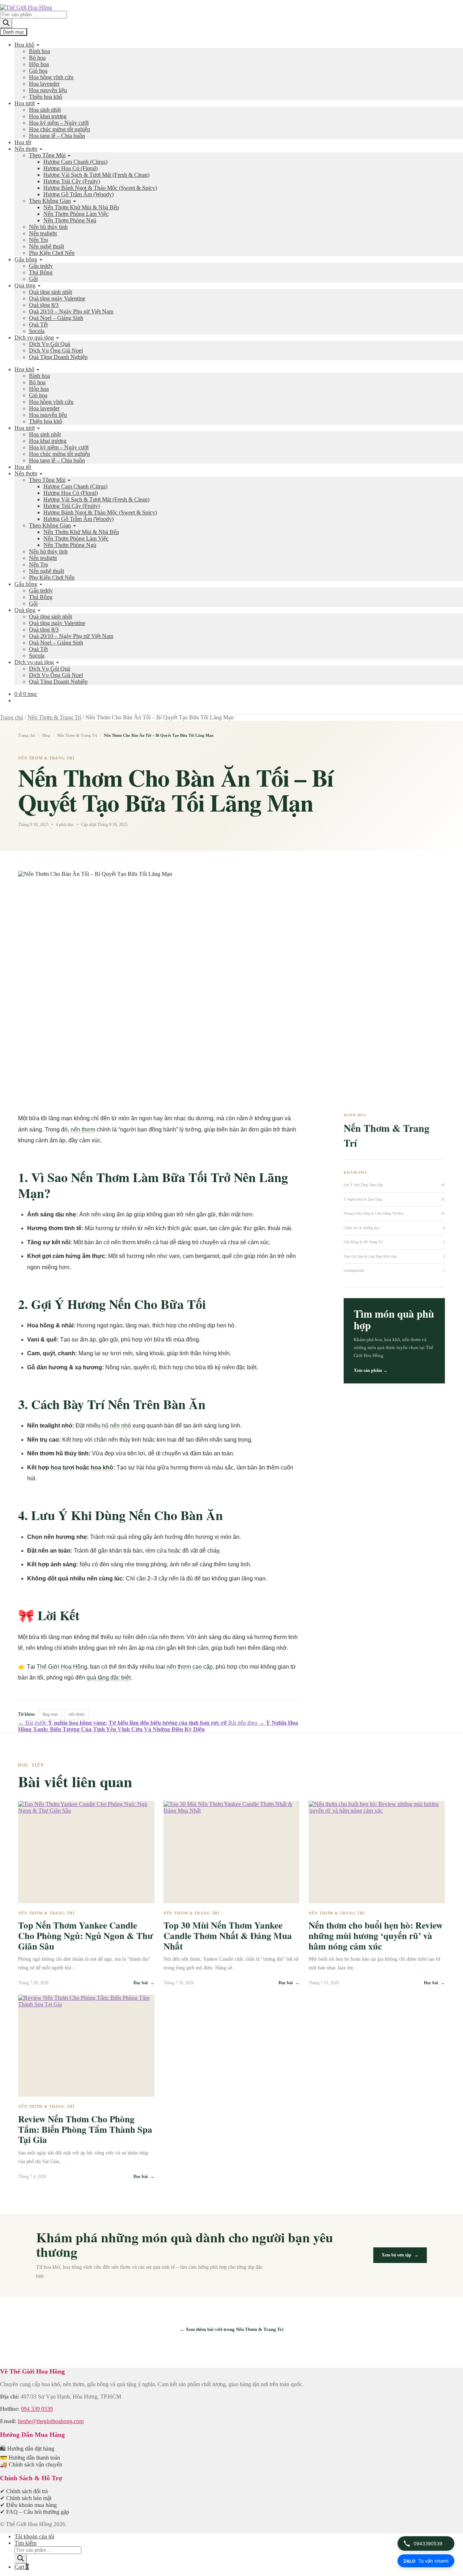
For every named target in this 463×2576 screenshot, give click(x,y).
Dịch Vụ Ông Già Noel (56, 350)
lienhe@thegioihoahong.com (51, 2421)
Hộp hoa (39, 64)
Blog (46, 735)
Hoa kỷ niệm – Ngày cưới (59, 123)
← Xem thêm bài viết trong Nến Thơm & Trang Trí (232, 2329)
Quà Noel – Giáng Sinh (56, 318)
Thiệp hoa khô (46, 97)
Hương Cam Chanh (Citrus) (75, 162)
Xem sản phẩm (371, 1370)
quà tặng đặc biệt (109, 1678)
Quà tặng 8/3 (44, 305)
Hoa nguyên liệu (48, 90)
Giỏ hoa (38, 71)
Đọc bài (144, 1983)
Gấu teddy (41, 266)
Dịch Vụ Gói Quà (50, 344)
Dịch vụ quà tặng (34, 337)
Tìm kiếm (26, 2543)
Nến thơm (26, 149)
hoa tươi (62, 1467)
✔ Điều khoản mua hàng (28, 2505)
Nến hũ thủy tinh (48, 227)
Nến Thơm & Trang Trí (54, 717)
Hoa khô (24, 45)
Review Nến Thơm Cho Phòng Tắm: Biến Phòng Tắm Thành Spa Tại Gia (85, 2129)
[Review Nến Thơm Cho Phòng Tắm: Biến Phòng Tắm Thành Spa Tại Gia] (86, 2046)
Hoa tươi (25, 103)
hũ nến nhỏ (116, 1426)
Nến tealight (43, 233)
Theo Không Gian (50, 201)
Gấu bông (26, 259)
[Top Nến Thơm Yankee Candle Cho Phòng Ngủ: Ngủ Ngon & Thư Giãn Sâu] (86, 1852)
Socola (37, 331)
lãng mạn (50, 1714)
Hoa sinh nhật (45, 110)
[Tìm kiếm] (6, 23)
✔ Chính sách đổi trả (24, 2491)
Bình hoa (39, 51)
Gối (33, 279)
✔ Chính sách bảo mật (26, 2498)
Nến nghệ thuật (46, 246)
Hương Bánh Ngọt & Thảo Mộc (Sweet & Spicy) (100, 188)
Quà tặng (25, 285)
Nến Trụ (39, 240)
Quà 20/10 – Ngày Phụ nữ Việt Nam (71, 311)
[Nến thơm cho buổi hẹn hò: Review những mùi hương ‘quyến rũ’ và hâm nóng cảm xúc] (377, 1852)
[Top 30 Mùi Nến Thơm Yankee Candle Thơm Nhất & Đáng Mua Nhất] (232, 1852)
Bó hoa (37, 58)
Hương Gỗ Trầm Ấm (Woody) (78, 194)
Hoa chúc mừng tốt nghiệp (60, 129)
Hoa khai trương (48, 116)
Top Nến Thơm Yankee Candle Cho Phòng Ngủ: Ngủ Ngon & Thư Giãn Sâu (86, 1936)
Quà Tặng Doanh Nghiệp (58, 357)
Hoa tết (23, 142)
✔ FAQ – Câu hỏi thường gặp (35, 2512)
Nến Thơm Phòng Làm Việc (76, 214)
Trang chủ (12, 717)
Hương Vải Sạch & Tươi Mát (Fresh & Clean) (96, 175)
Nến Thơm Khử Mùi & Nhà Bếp (81, 207)
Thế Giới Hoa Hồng (62, 1667)
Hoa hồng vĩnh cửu (51, 77)
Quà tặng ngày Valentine (57, 298)
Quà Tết (38, 324)
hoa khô (102, 1467)
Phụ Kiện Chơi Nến (52, 253)
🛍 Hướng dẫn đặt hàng (27, 2449)
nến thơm (83, 1129)
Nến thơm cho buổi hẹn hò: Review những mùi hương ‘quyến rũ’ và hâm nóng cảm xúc (376, 1936)
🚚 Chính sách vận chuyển (31, 2464)
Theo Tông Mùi (47, 155)
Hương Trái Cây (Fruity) (72, 181)
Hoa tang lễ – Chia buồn (57, 136)
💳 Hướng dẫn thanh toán (30, 2458)
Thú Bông (41, 272)
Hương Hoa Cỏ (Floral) (71, 168)
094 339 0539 (37, 2409)
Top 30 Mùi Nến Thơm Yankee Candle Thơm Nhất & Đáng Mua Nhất (228, 1936)
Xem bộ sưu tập (400, 2255)
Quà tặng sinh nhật (50, 292)
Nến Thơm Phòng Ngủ (70, 220)
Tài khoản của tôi (34, 2536)
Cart (22, 2567)
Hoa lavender (44, 84)
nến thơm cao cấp (190, 1667)
